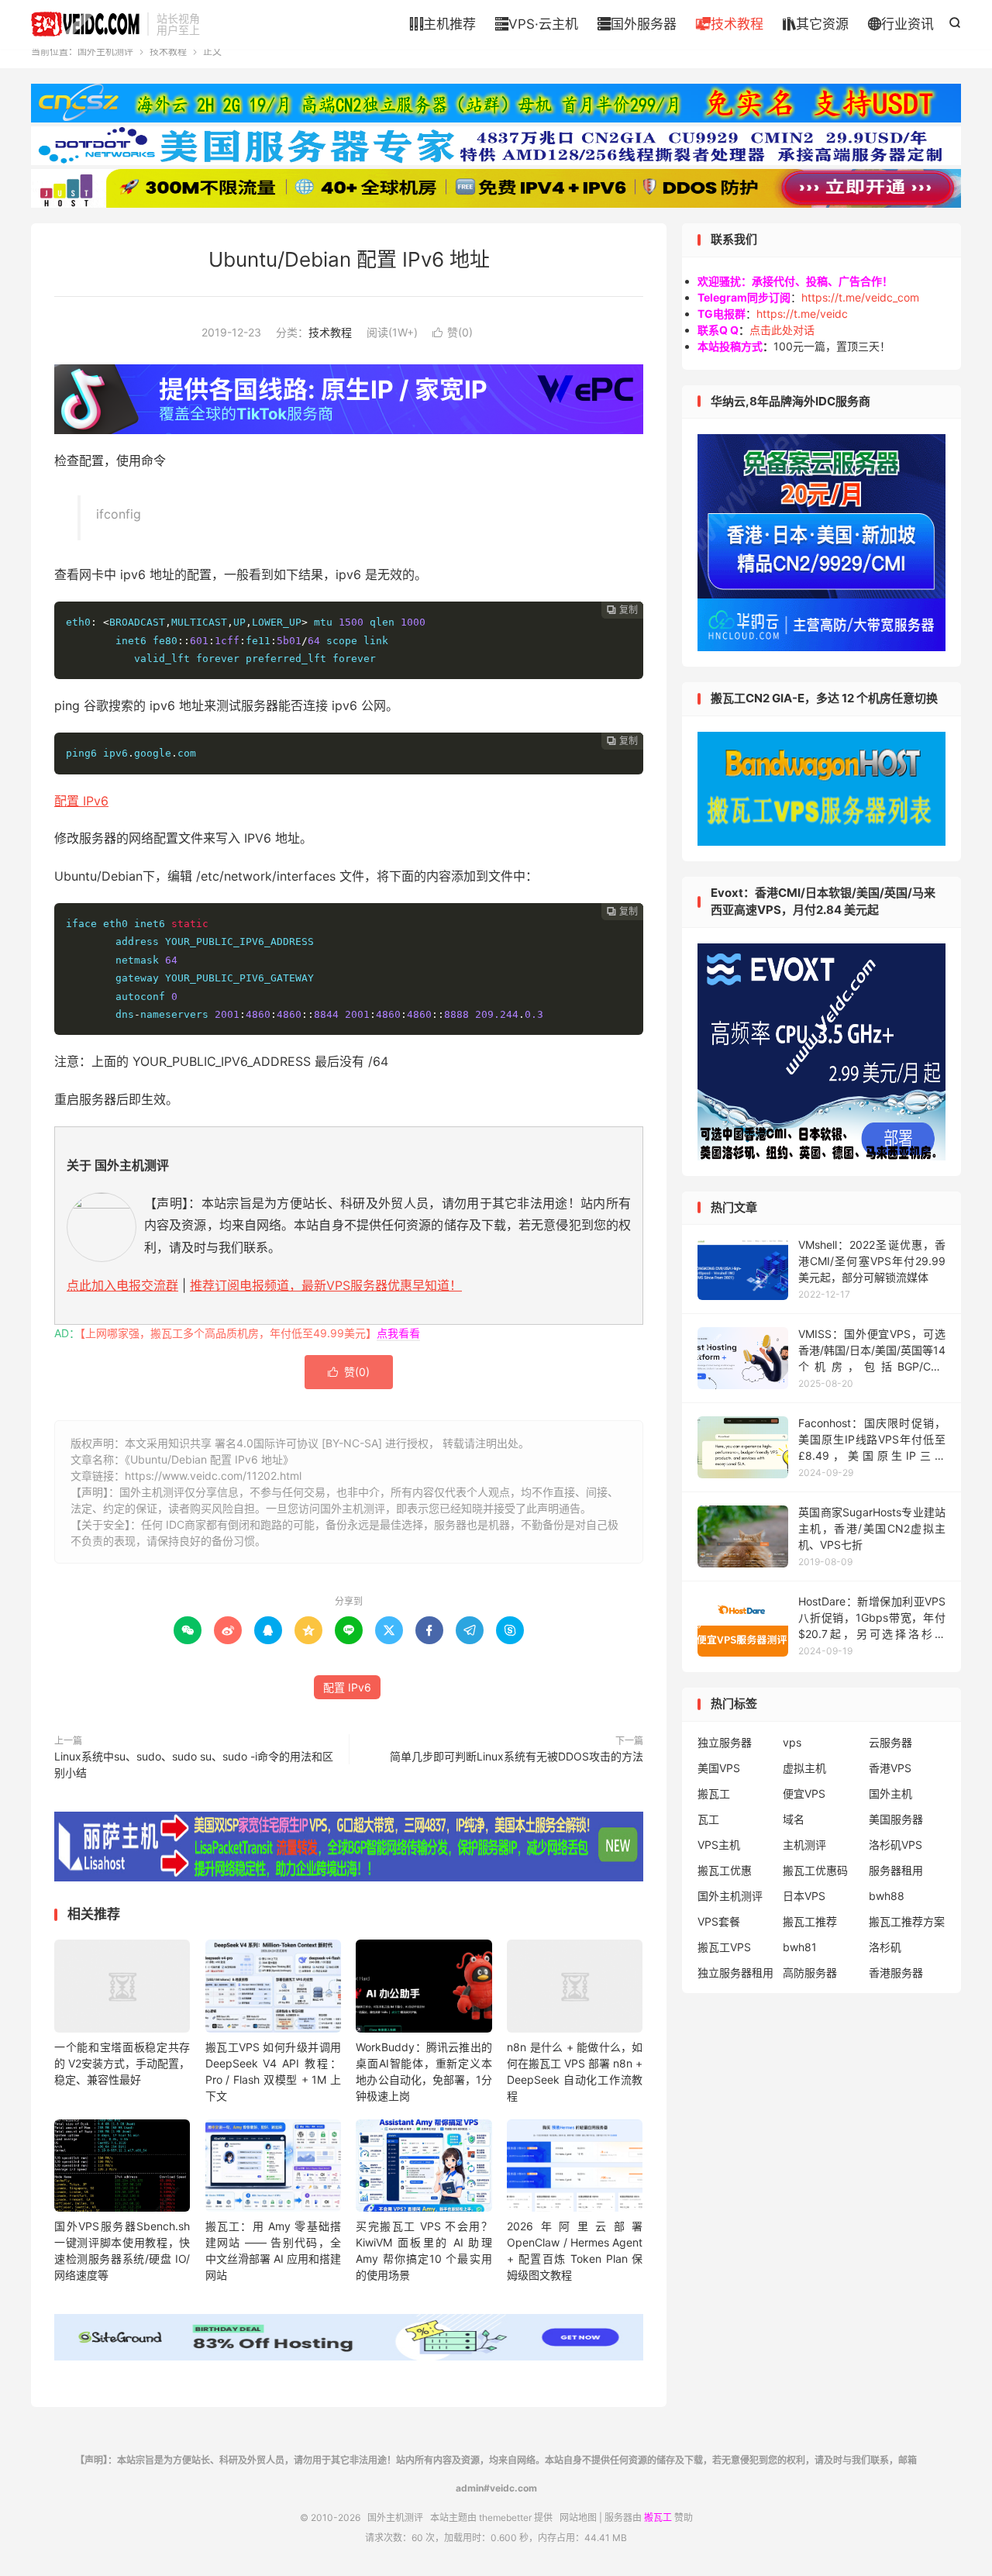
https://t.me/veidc (802, 314)
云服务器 (890, 1742)
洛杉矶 (885, 1947)
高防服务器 (810, 1973)
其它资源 (816, 24)
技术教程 (730, 24)
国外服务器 (637, 24)
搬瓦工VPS (724, 1947)
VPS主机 (719, 1845)
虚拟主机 (804, 1768)
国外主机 (890, 1793)
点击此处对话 (782, 330)
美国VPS (719, 1768)
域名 (794, 1819)
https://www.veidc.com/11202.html (213, 1476)
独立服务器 (725, 1742)
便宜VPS (804, 1793)
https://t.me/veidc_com (860, 297)
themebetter (505, 2517)
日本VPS (804, 1896)
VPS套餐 (719, 1921)
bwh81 (800, 1947)
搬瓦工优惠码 (815, 1870)
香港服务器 (896, 1973)
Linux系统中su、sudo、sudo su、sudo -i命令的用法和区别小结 (194, 1764)
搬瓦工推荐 (810, 1921)
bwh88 (887, 1896)
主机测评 (804, 1845)
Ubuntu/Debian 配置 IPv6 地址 (349, 259)
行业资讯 (901, 24)
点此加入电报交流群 (122, 1285)
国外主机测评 (85, 24)
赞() (453, 332)
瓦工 (708, 1819)
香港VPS (890, 1768)
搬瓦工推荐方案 (907, 1921)
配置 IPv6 (81, 801)
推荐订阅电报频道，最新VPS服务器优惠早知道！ (326, 1285)
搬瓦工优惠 (725, 1870)
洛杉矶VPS (896, 1845)
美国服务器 (896, 1819)
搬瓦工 (714, 1793)
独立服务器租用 (735, 1973)
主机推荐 (443, 24)
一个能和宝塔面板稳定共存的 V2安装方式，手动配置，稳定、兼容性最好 (122, 2063)
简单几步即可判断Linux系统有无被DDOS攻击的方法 (517, 1756)
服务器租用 (896, 1870)
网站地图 (578, 2517)
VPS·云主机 (537, 24)
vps (792, 1742)
